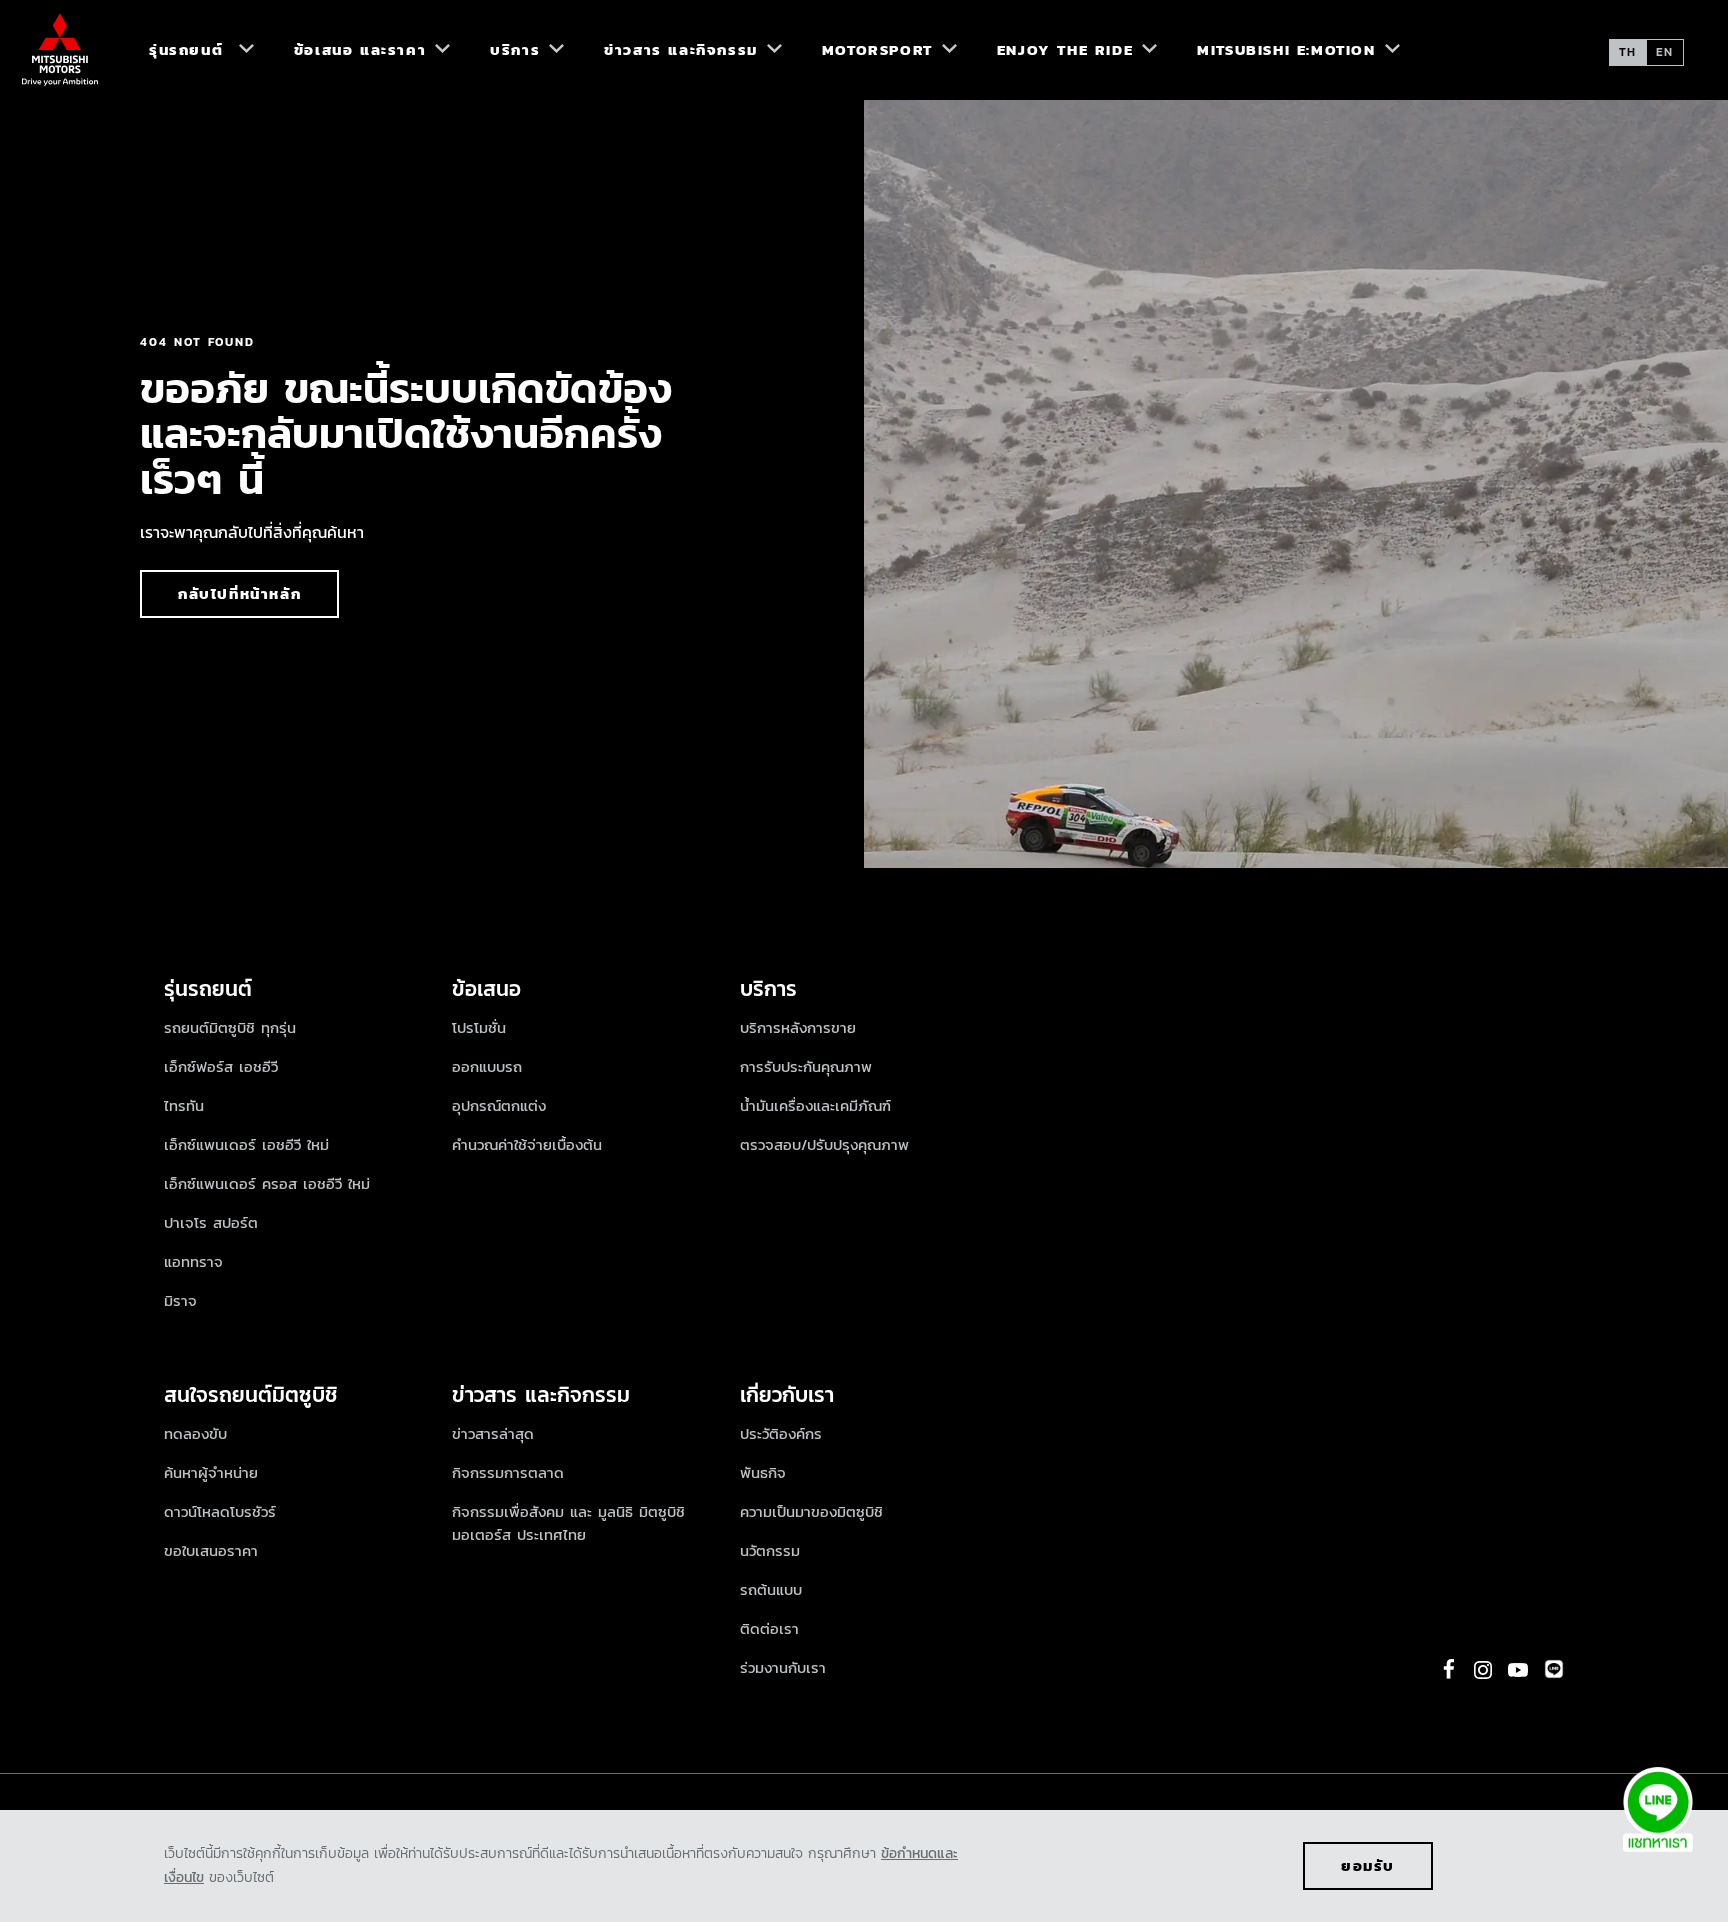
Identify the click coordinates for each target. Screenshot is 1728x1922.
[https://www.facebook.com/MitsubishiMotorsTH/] (1449, 1669)
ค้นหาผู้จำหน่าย (211, 1472)
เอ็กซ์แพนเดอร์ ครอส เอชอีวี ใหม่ (267, 1183)
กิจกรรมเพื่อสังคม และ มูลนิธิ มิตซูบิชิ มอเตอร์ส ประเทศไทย (568, 1523)
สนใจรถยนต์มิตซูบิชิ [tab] (251, 1394)
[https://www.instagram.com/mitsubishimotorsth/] (1483, 1670)
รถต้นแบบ (771, 1589)
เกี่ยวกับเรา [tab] (787, 1394)
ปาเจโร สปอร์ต (211, 1222)
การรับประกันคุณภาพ (806, 1066)
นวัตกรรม (770, 1550)
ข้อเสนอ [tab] (486, 988)
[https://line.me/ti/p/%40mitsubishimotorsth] (1554, 1669)
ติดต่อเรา (769, 1628)
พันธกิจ (763, 1472)
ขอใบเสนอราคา (211, 1550)
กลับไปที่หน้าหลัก (239, 593)
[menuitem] (192, 50)
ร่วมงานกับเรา (783, 1667)
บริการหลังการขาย (798, 1027)
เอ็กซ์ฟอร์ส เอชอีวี (221, 1066)
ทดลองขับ (195, 1433)
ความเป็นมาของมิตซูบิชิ (811, 1511)
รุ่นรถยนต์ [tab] (212, 988)
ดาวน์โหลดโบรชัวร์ (220, 1511)
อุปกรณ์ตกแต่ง (499, 1105)
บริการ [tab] (768, 988)
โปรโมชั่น (479, 1027)
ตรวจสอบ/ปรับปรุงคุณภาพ (824, 1144)
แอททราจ (193, 1261)
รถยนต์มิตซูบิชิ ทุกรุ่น (230, 1027)
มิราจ (180, 1300)
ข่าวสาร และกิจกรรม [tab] (541, 1394)
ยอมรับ (1368, 1865)
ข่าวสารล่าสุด (493, 1433)
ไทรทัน (184, 1105)
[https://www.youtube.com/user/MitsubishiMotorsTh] (1518, 1670)
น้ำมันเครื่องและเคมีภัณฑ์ (815, 1105)
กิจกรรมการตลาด (508, 1472)
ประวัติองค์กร (781, 1433)
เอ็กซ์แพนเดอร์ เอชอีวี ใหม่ (246, 1144)
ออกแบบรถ (487, 1066)
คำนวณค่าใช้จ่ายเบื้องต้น (527, 1144)
